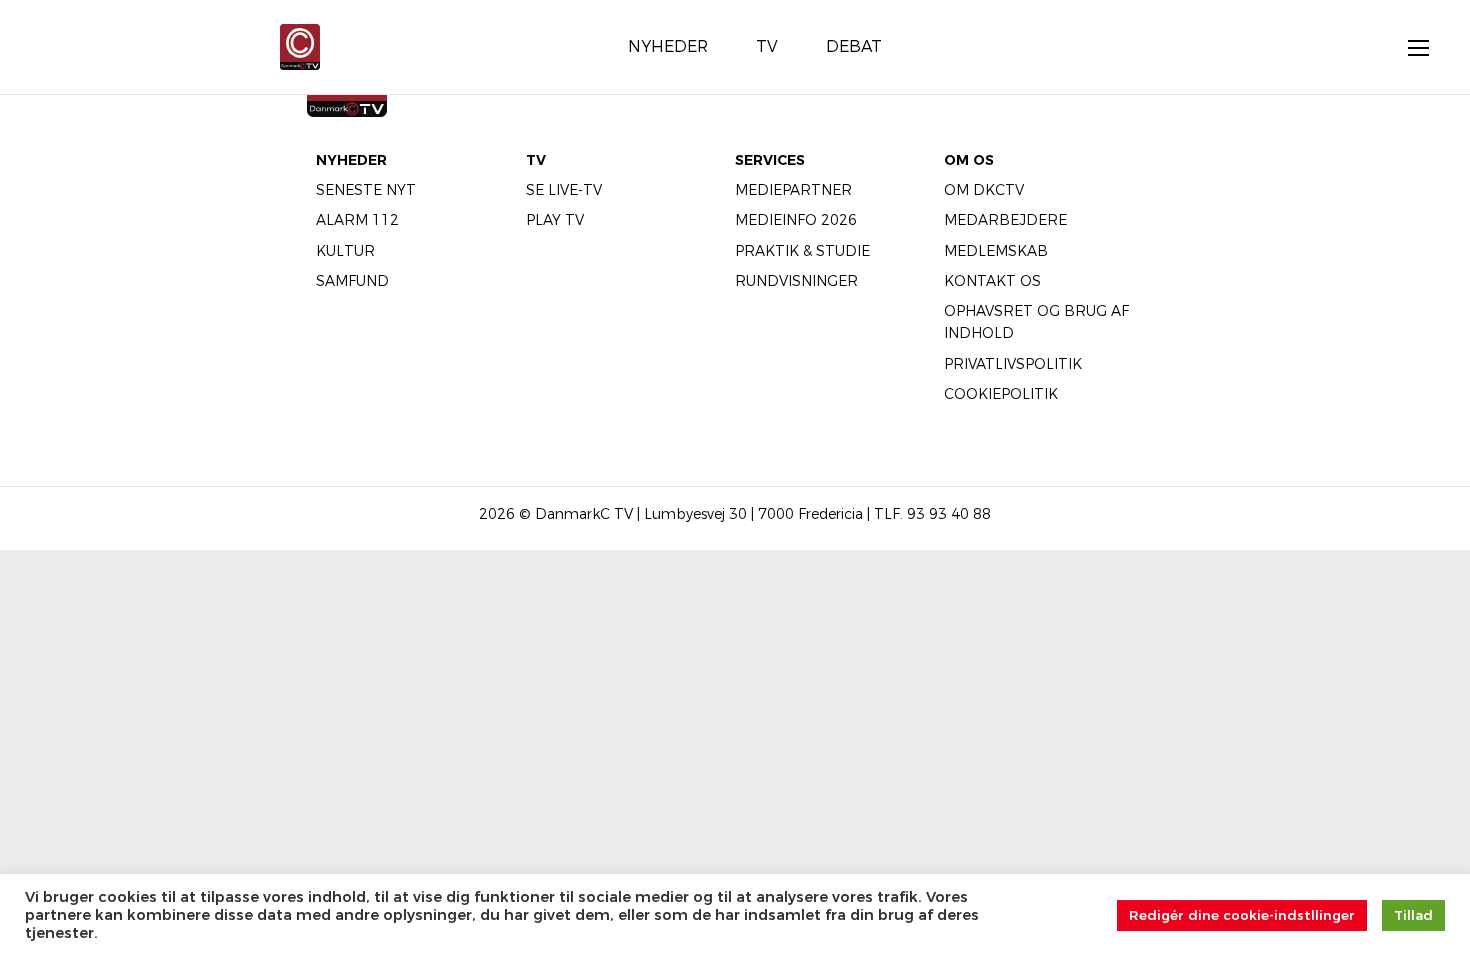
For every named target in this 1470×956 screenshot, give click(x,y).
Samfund (352, 281)
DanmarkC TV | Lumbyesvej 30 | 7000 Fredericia (699, 514)
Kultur (345, 251)
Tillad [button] (1413, 915)
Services (770, 160)
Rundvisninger (796, 281)
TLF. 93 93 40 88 (932, 514)
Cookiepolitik (1001, 394)
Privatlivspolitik (1013, 364)
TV (536, 160)
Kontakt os (992, 281)
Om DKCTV (984, 190)
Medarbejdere (1005, 220)
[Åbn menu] (1408, 47)
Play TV (555, 220)
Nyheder (351, 160)
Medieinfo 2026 (796, 220)
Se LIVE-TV (564, 190)
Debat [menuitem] (854, 46)
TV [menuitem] (767, 46)
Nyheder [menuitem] (668, 46)
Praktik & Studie (802, 251)
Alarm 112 (357, 220)
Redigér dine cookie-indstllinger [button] (1242, 915)
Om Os (969, 160)
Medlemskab (996, 251)
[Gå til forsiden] (300, 45)
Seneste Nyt (366, 190)
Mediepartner (793, 190)
